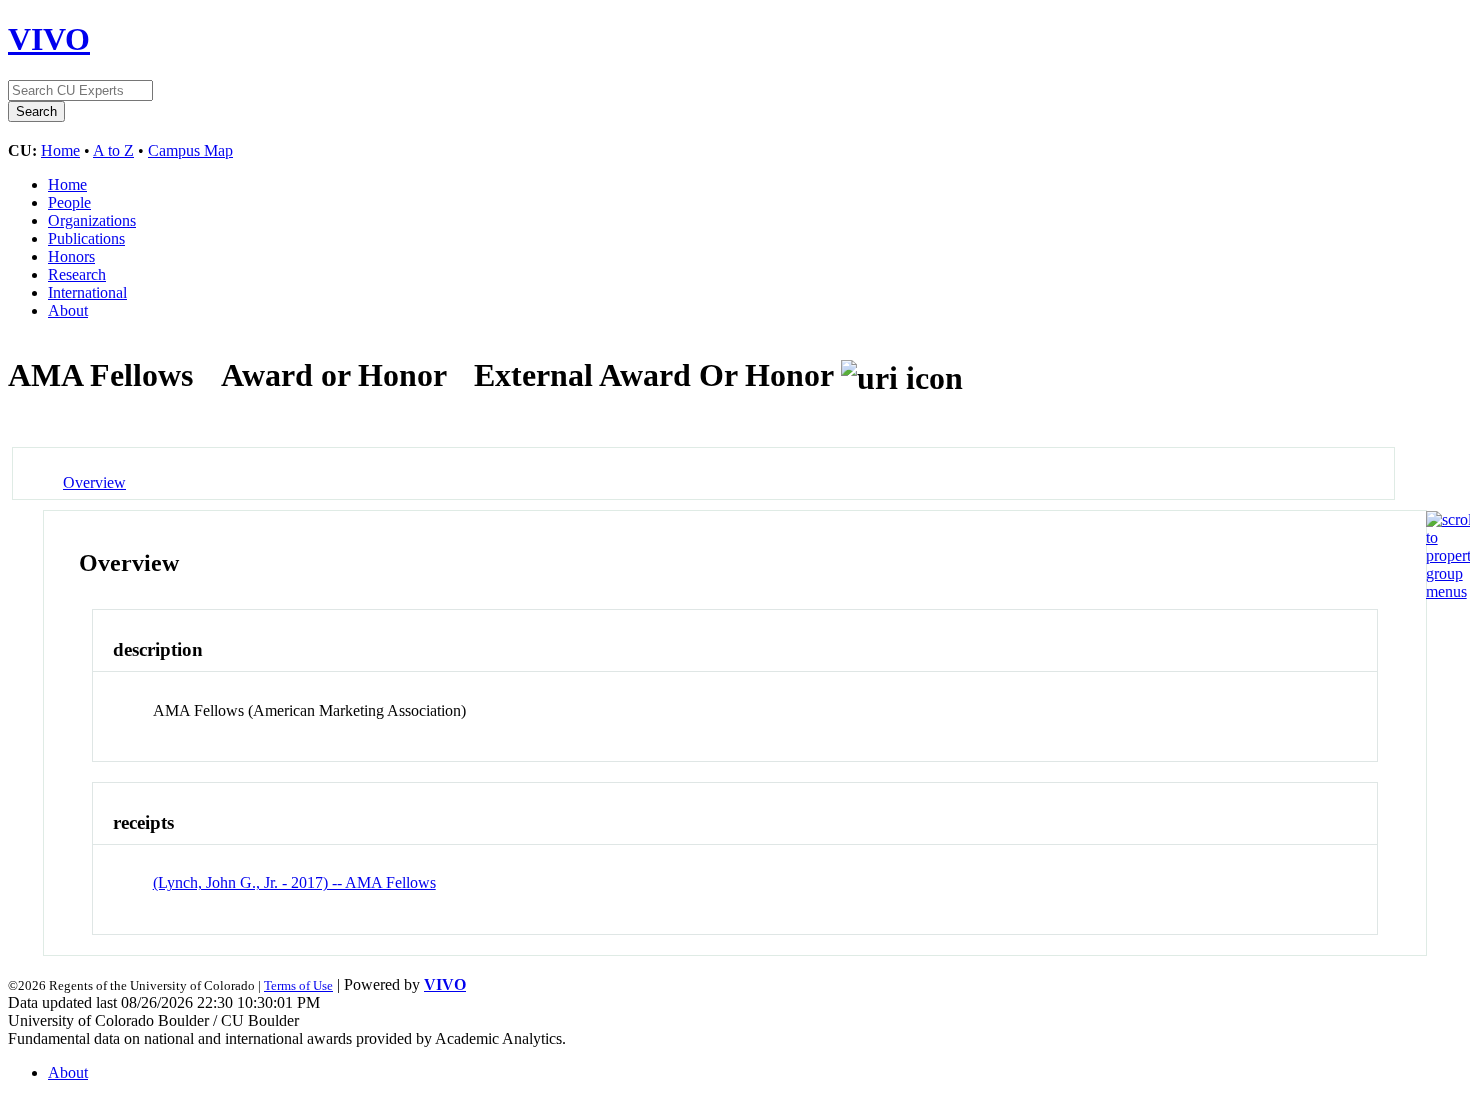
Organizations (92, 220)
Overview (94, 482)
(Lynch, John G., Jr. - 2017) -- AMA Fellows (294, 882)
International (87, 292)
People (69, 202)
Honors (71, 256)
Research (77, 274)
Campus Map (190, 150)
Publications (86, 238)
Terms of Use (298, 985)
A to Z (113, 150)
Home (60, 150)
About (68, 310)
